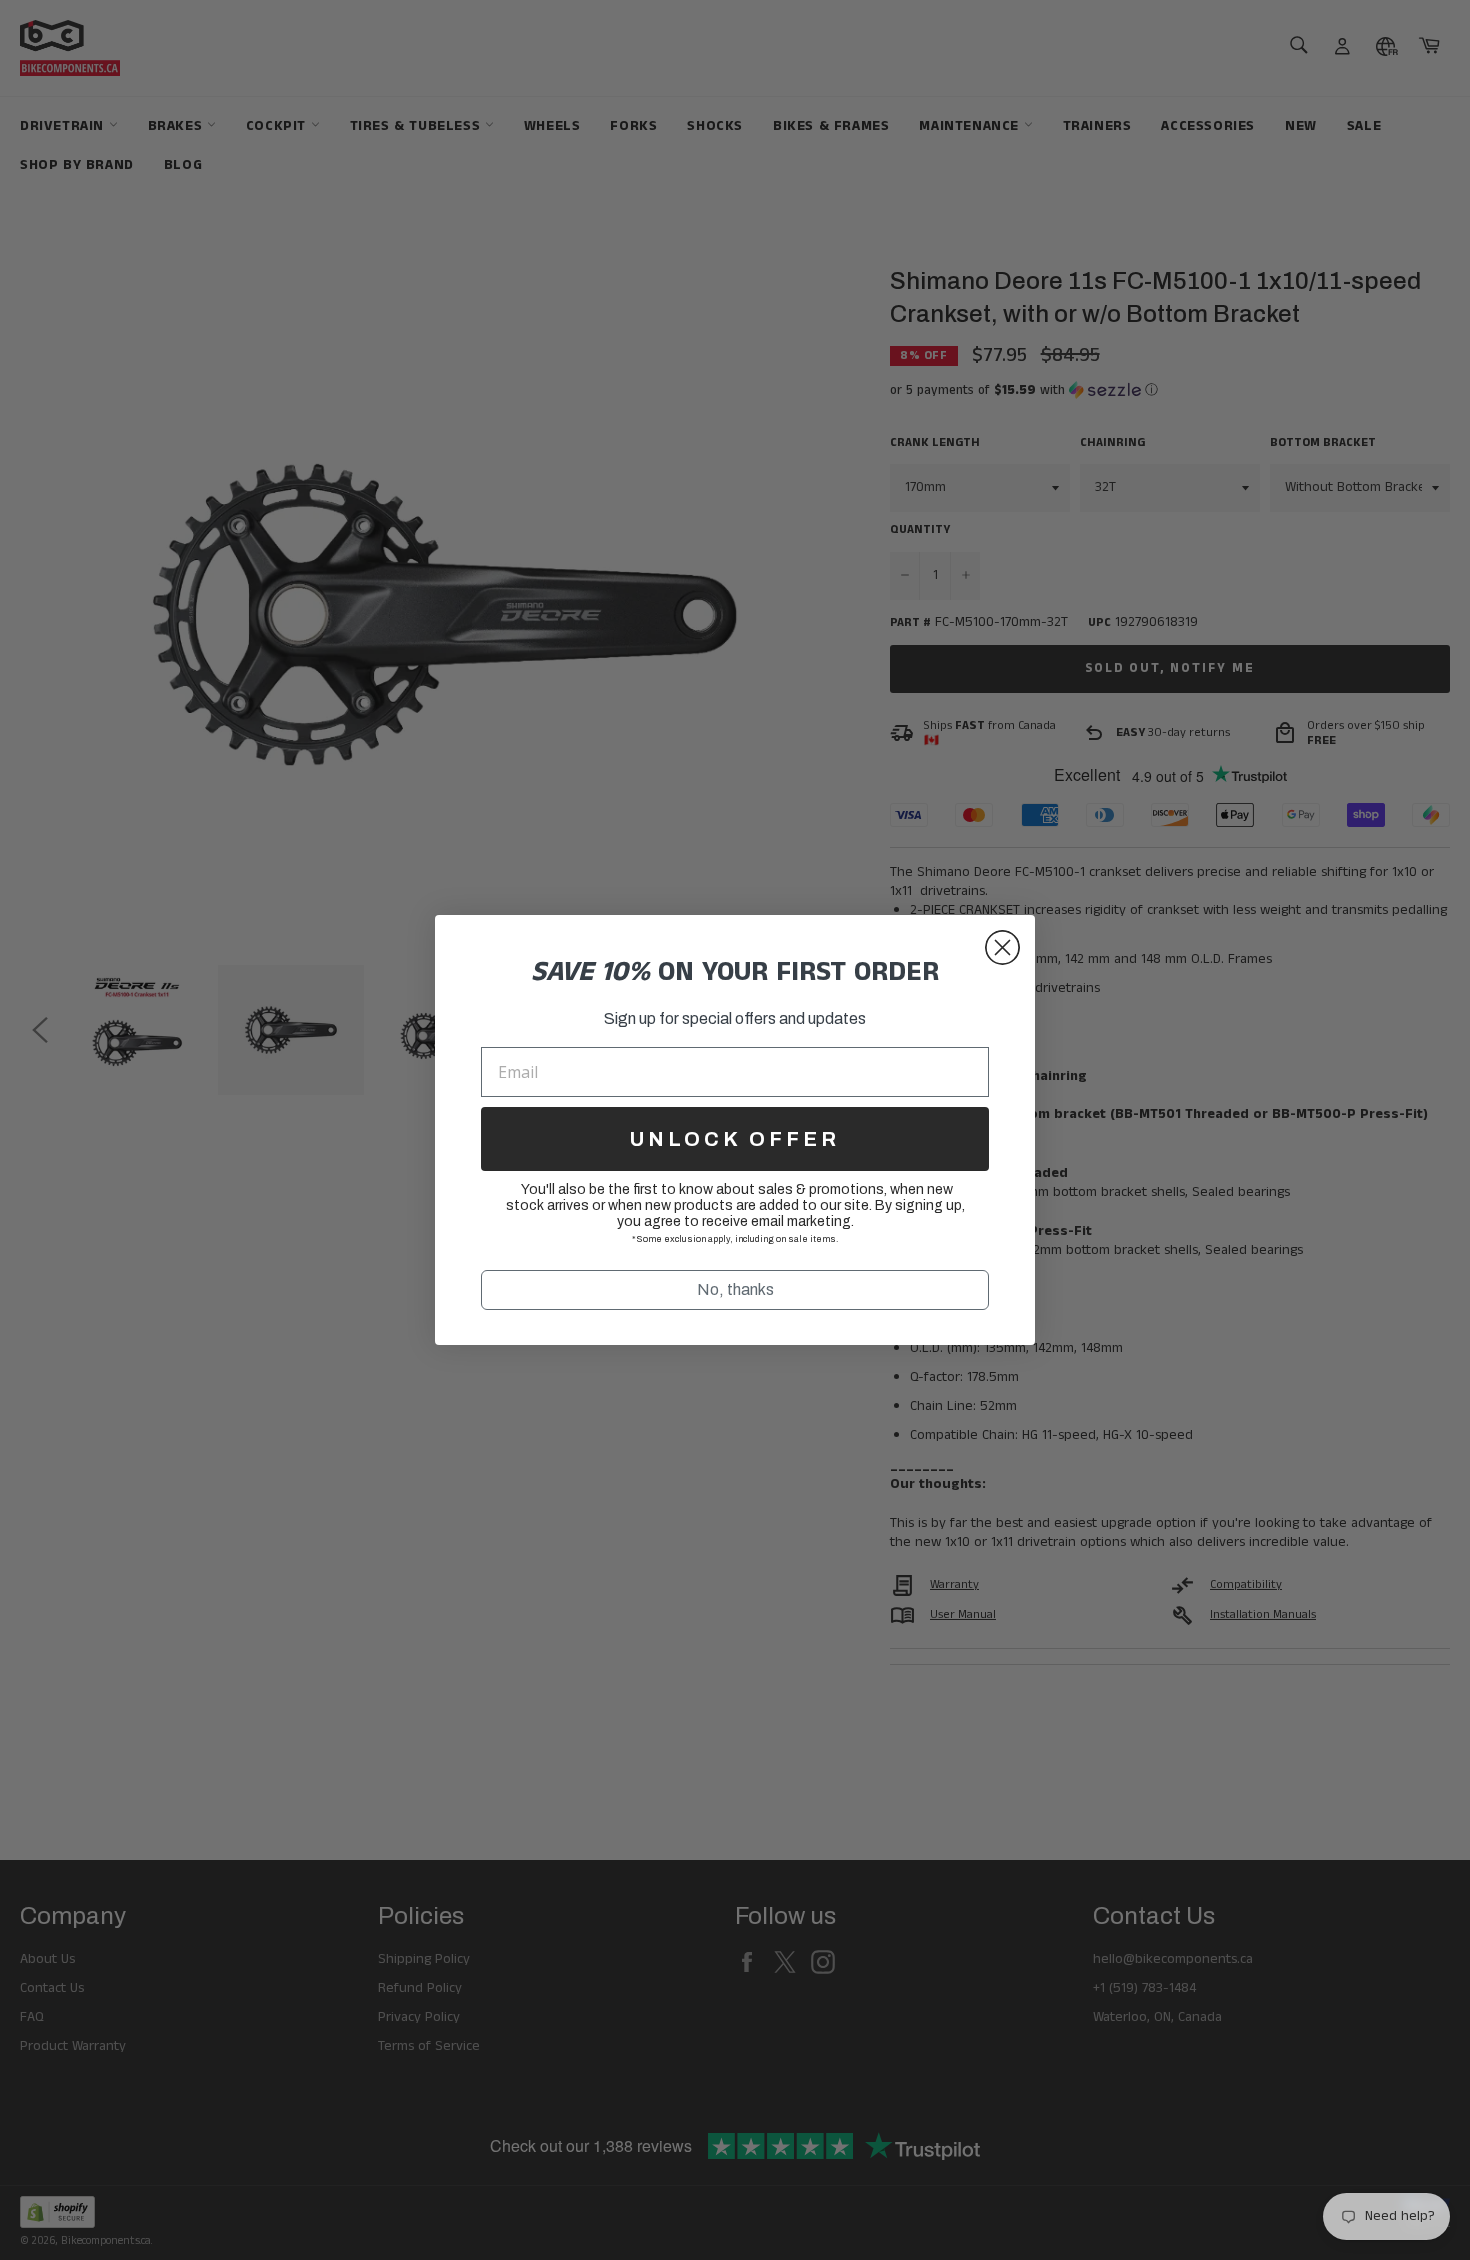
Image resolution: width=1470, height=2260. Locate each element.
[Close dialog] (1002, 947)
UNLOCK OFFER (735, 1139)
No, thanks (735, 1289)
